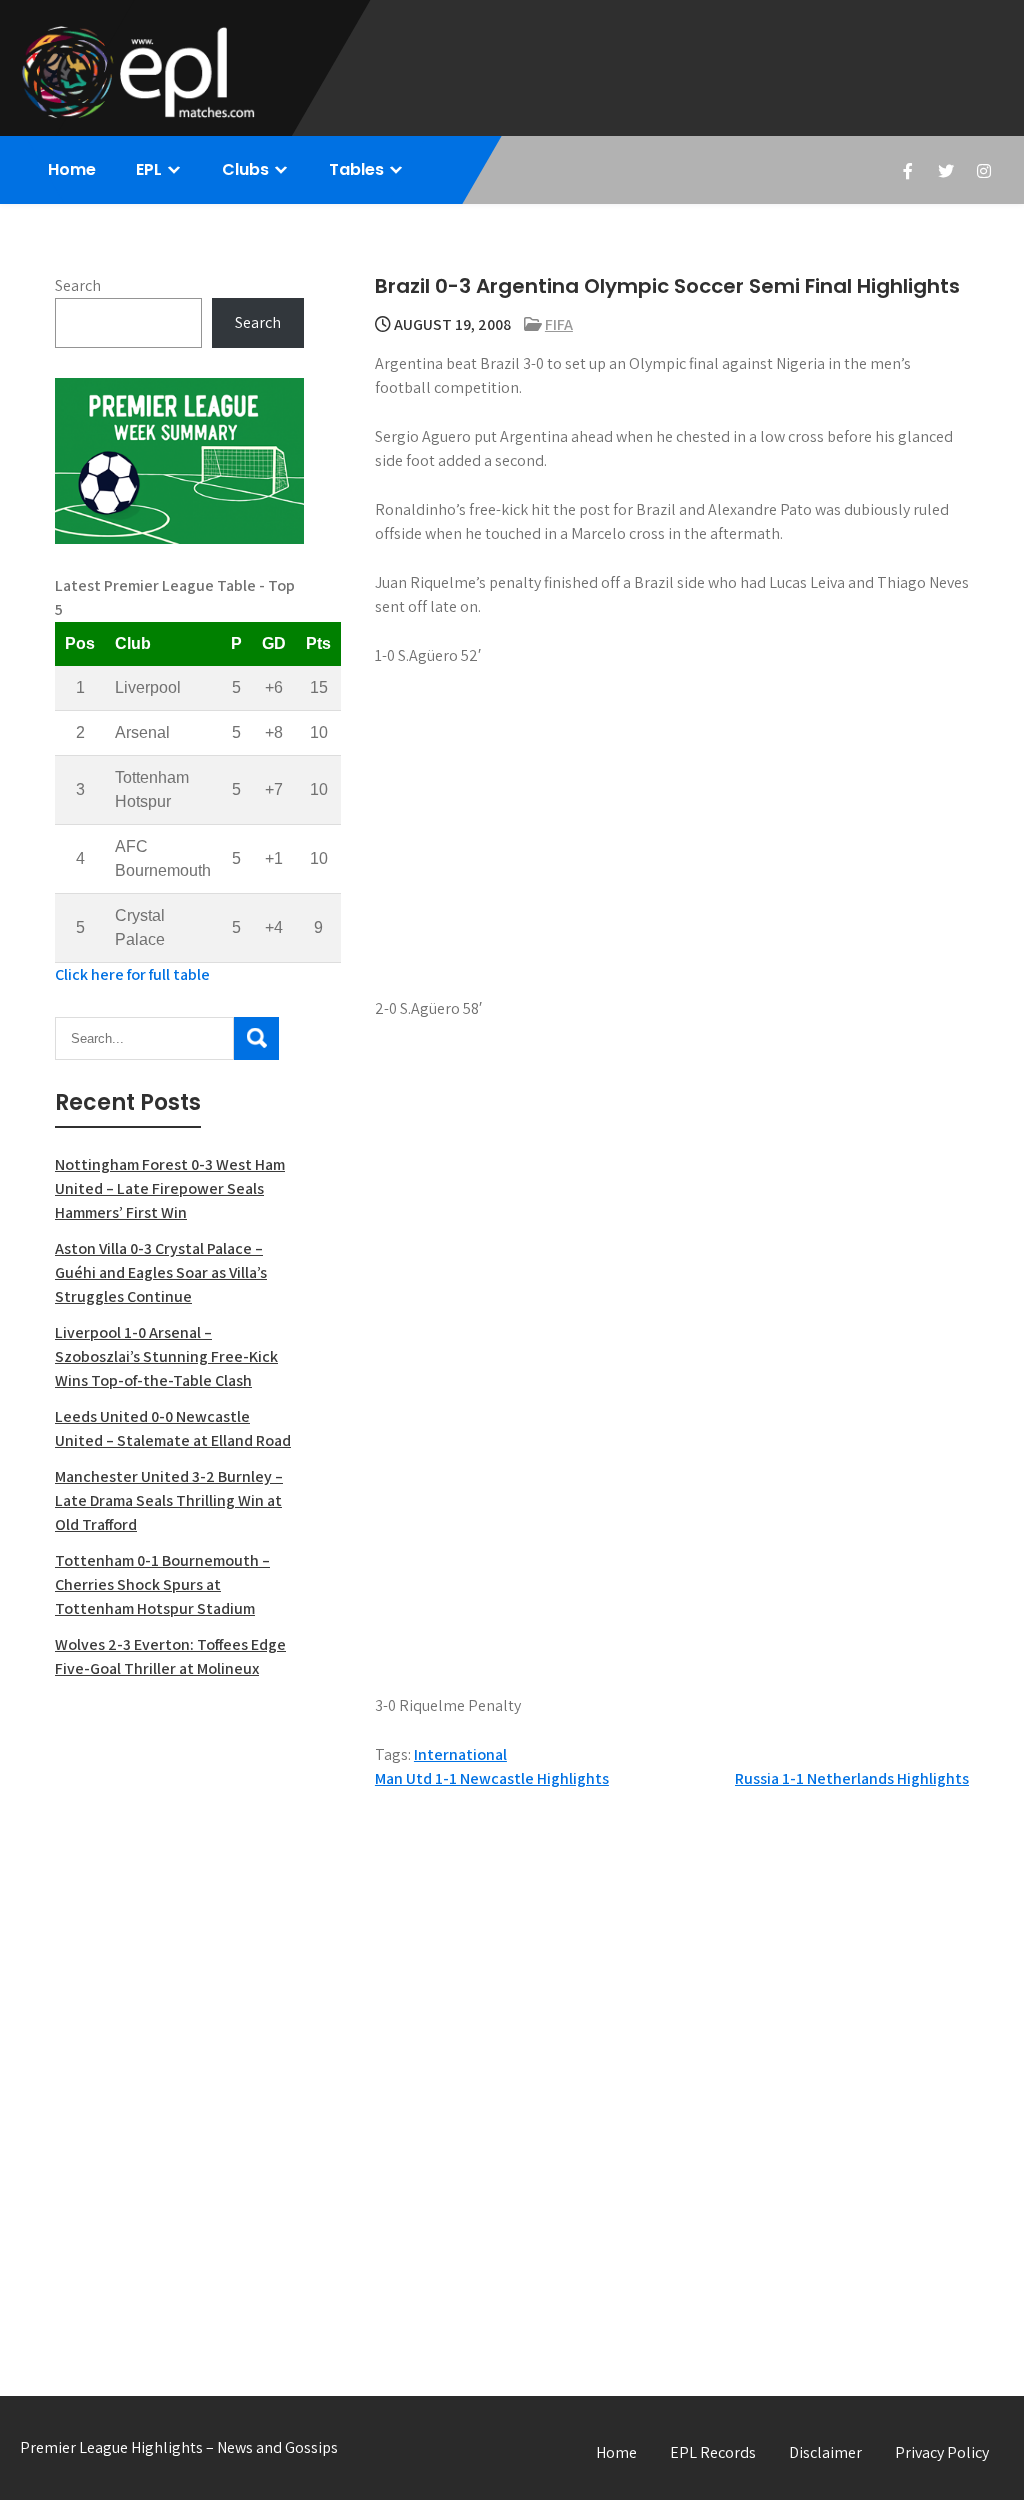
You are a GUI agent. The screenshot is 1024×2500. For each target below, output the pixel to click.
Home (72, 169)
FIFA (559, 324)
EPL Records (713, 2452)
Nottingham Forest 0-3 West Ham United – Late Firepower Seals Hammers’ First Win (170, 1188)
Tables (356, 169)
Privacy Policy (942, 2452)
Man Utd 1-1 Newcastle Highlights (492, 1778)
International (460, 1754)
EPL (149, 169)
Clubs (245, 169)
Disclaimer (825, 2452)
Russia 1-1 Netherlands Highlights (852, 1778)
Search (78, 285)
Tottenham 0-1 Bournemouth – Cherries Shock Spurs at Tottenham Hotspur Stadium (162, 1584)
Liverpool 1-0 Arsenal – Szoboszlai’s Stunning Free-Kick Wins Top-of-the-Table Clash (166, 1356)
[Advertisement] (179, 2016)
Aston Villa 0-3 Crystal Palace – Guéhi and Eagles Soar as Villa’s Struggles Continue (161, 1272)
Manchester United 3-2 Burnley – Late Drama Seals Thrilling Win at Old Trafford (169, 1500)
